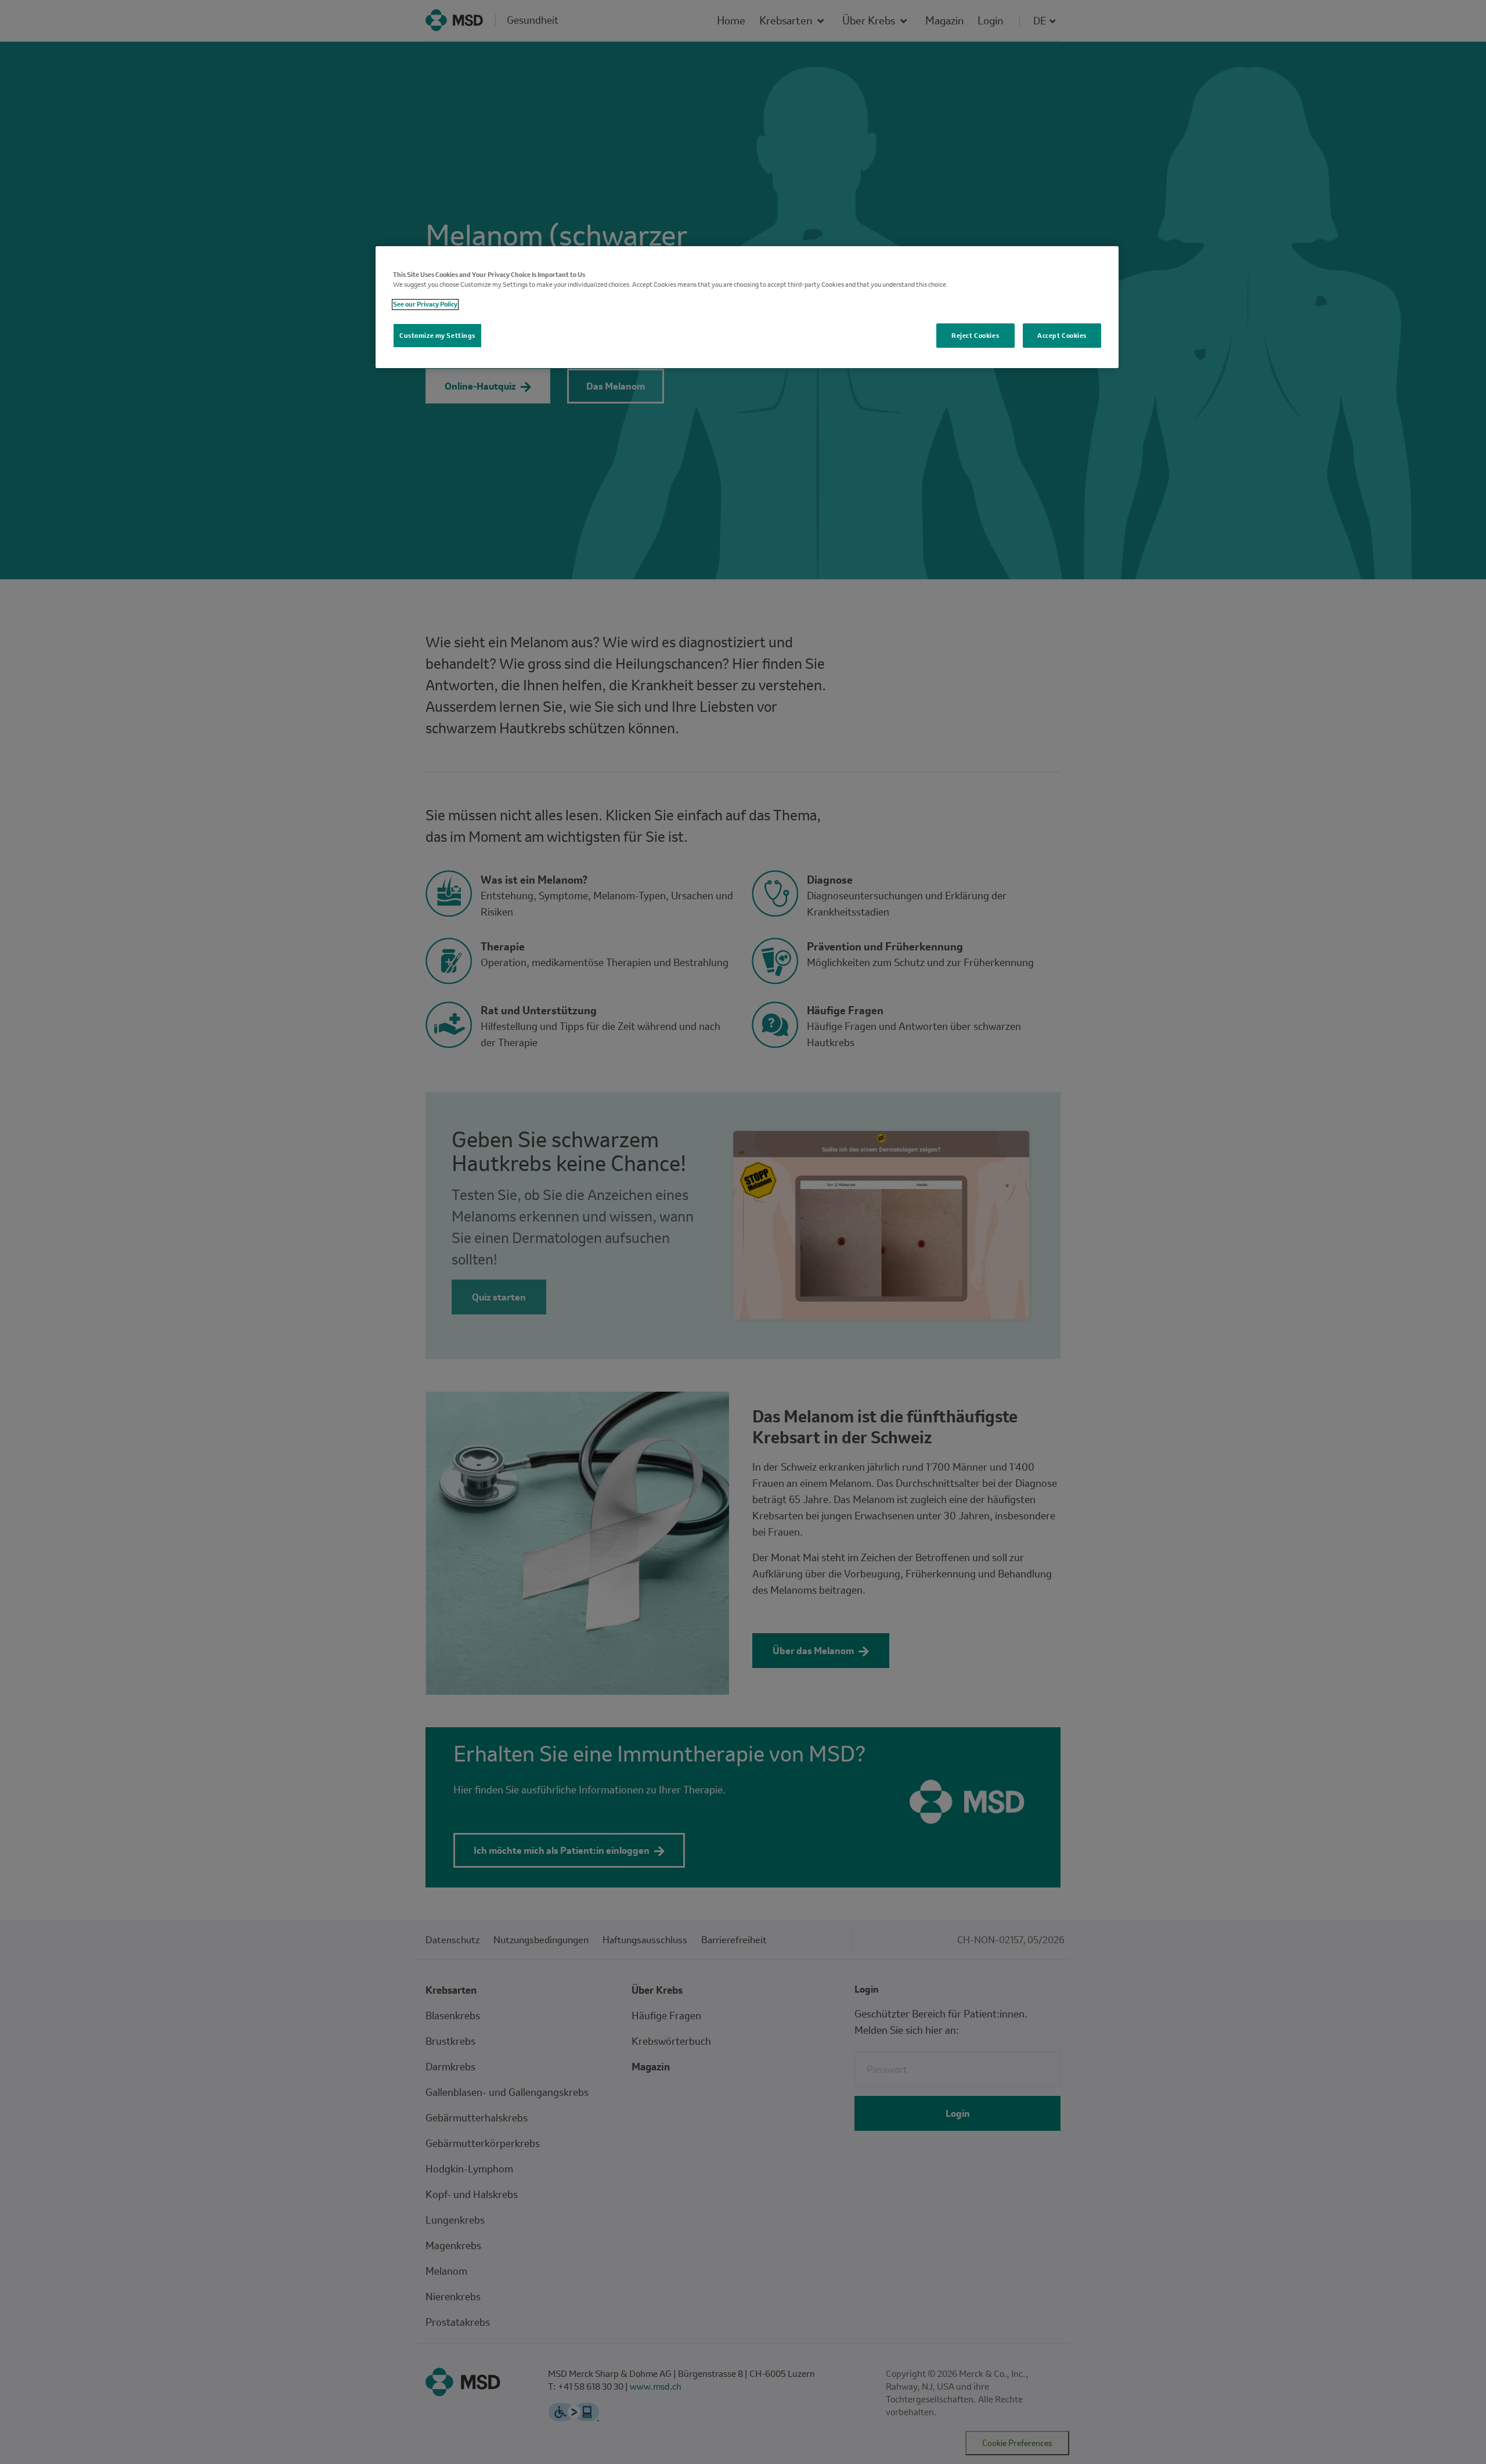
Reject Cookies (975, 336)
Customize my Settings (437, 336)
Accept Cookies (1062, 336)
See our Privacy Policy (425, 305)
